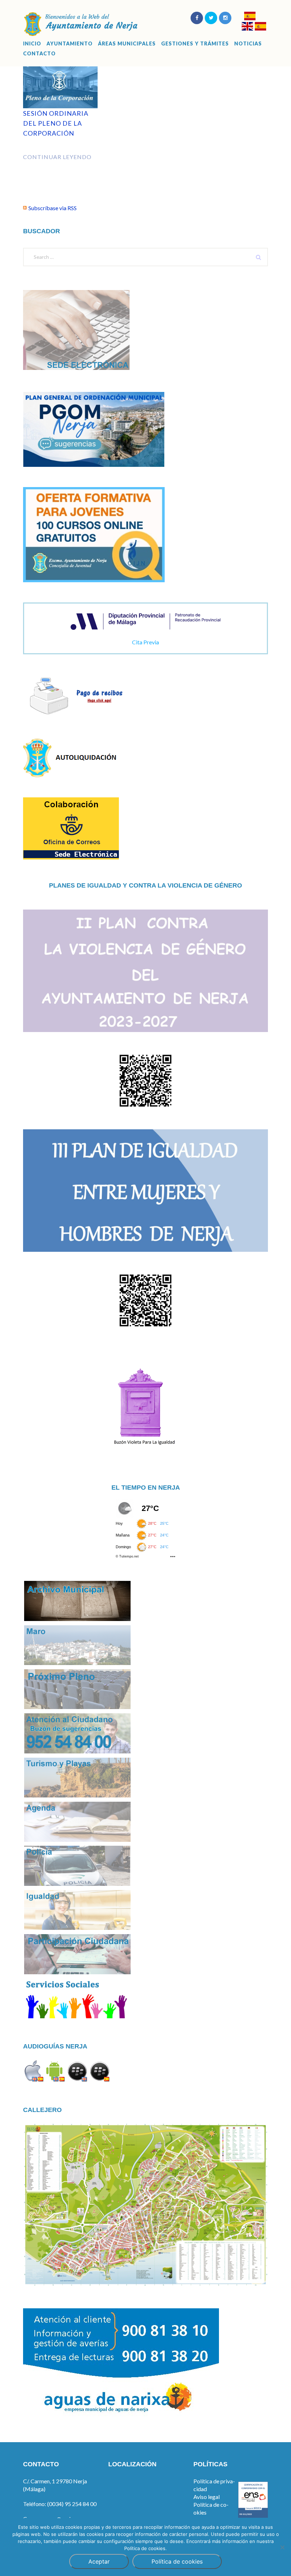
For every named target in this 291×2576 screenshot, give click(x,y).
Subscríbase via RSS (53, 208)
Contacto (39, 54)
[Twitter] (211, 18)
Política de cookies (177, 2561)
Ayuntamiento (70, 44)
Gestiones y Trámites (195, 44)
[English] (247, 27)
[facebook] (197, 18)
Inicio (32, 44)
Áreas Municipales (127, 44)
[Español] (250, 17)
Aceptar (99, 2561)
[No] (282, 2547)
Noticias (248, 44)
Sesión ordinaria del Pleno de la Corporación (56, 123)
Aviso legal (207, 2497)
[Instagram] (225, 18)
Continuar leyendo (57, 157)
